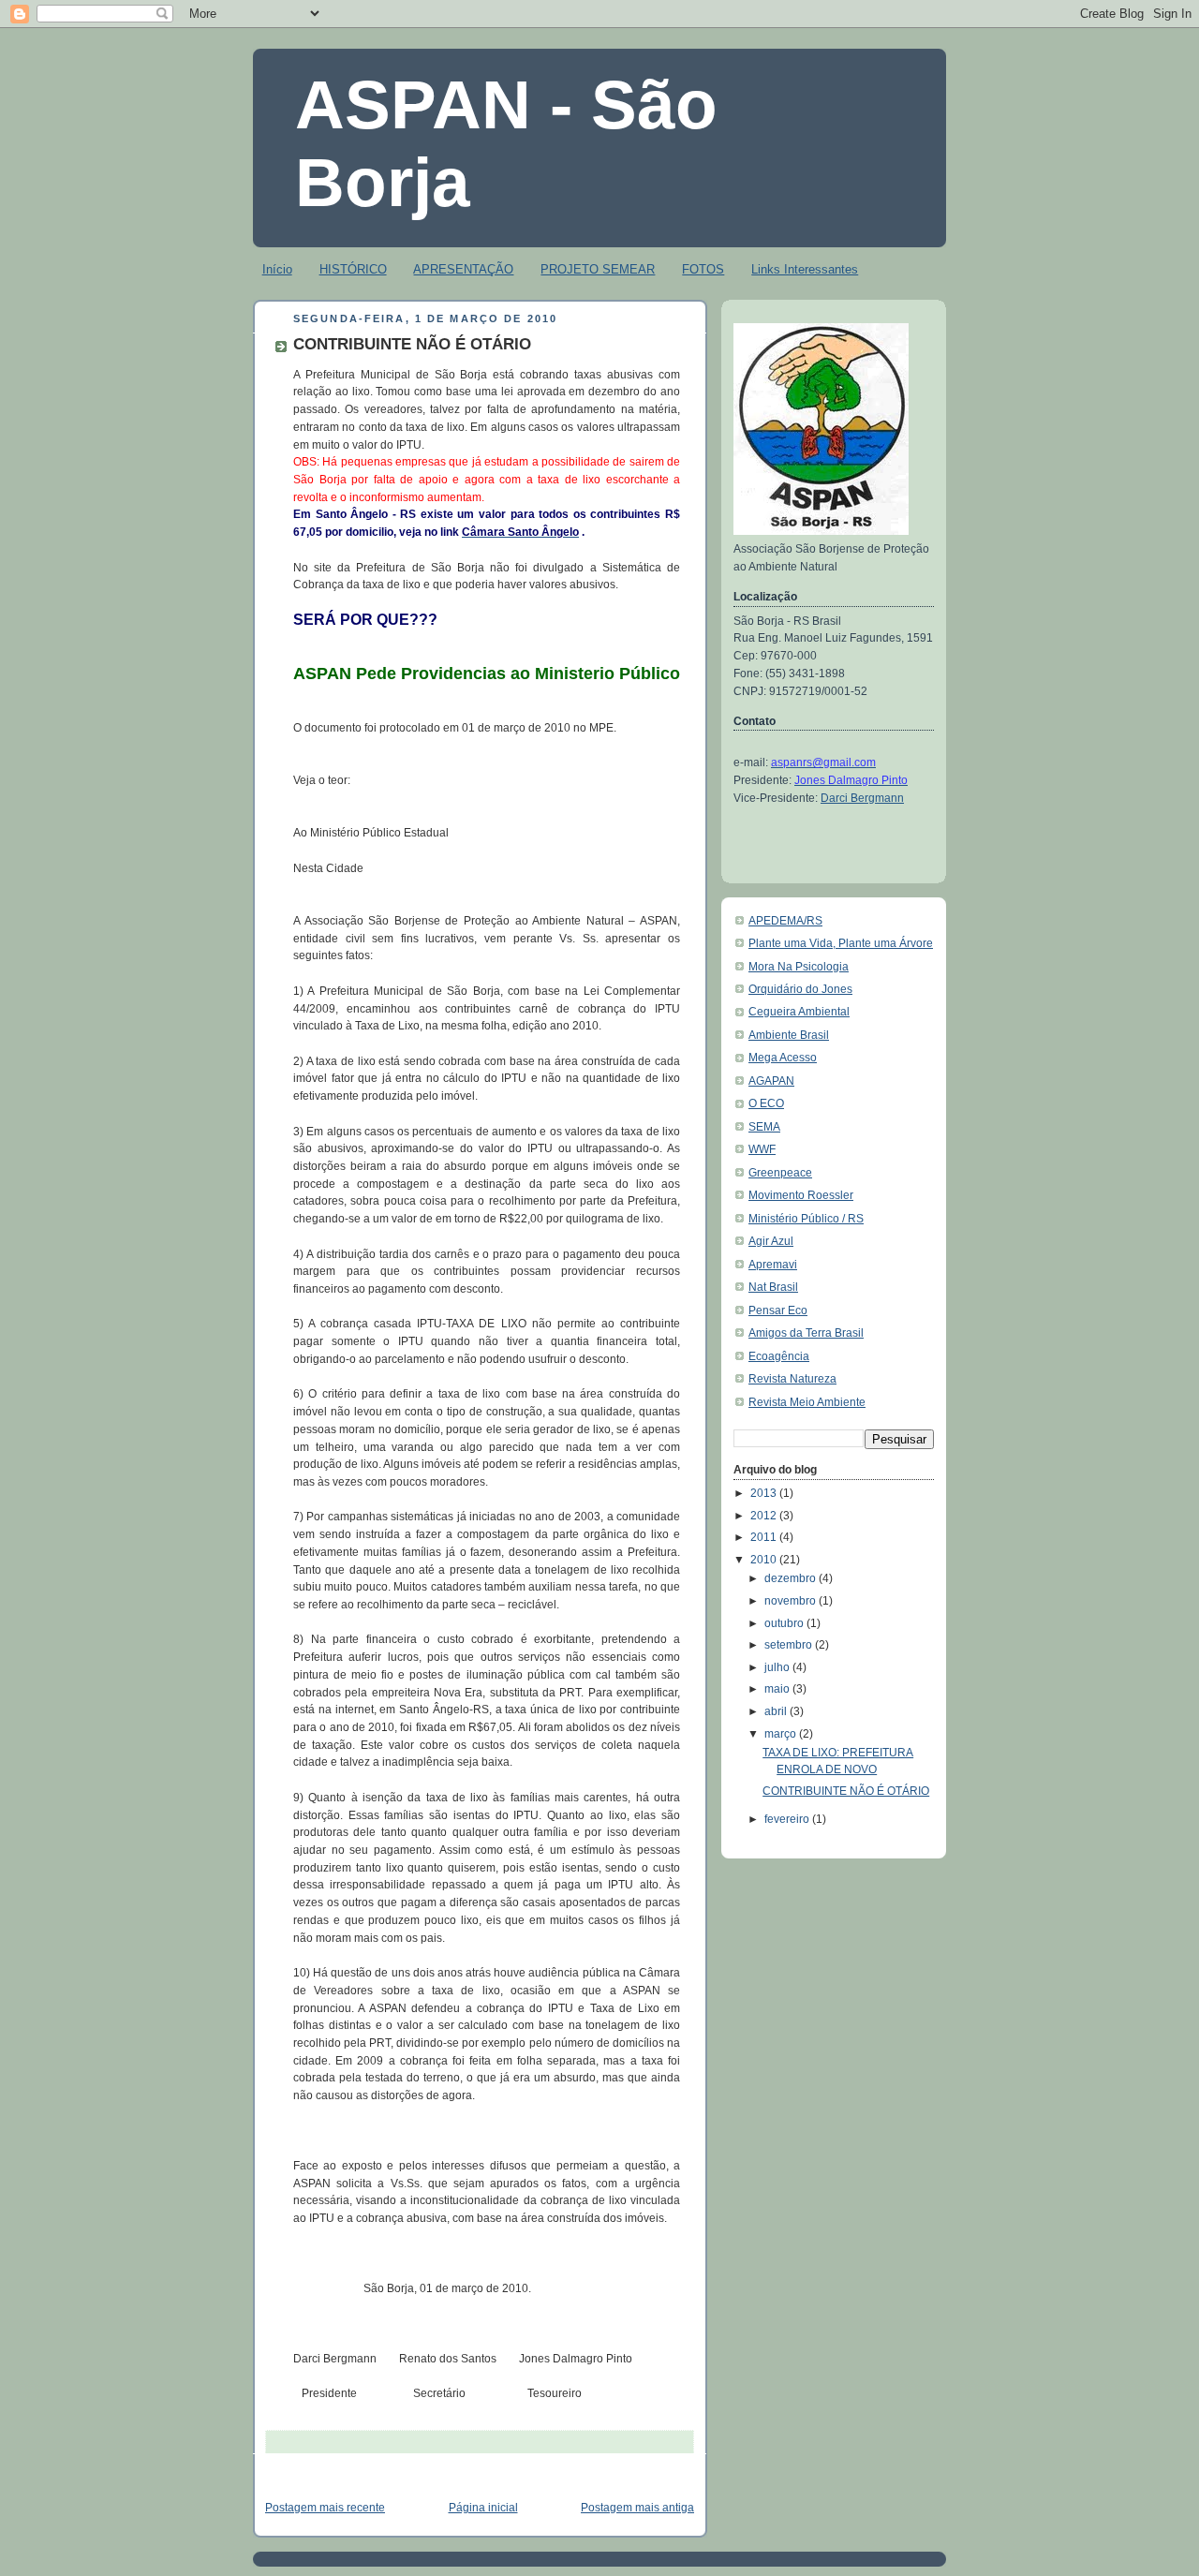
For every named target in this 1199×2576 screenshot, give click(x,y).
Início (277, 269)
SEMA (764, 1127)
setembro (790, 1645)
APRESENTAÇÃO (463, 269)
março (782, 1734)
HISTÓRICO (353, 269)
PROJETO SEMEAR (598, 269)
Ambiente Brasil (789, 1035)
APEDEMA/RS (785, 921)
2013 (765, 1493)
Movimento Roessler (801, 1195)
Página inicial (483, 2508)
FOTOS (703, 269)
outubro (785, 1623)
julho (778, 1667)
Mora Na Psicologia (799, 967)
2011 (765, 1537)
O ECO (766, 1103)
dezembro (792, 1578)
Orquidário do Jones (800, 989)
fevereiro (788, 1819)
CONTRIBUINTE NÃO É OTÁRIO (846, 1791)
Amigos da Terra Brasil (806, 1333)
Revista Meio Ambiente (807, 1402)
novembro (792, 1601)
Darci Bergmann (862, 798)
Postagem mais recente (325, 2508)
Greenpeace (780, 1173)
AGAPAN (771, 1081)
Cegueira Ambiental (799, 1012)
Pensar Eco (778, 1310)
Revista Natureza (792, 1379)
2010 (765, 1560)
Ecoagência (779, 1356)
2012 (765, 1516)
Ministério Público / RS (806, 1219)
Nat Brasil (773, 1287)
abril (777, 1711)
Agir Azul (771, 1241)
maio (778, 1689)
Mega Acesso (783, 1058)
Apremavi (773, 1265)
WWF (762, 1149)
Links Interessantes (805, 269)
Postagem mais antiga (637, 2508)
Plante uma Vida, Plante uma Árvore (841, 943)
